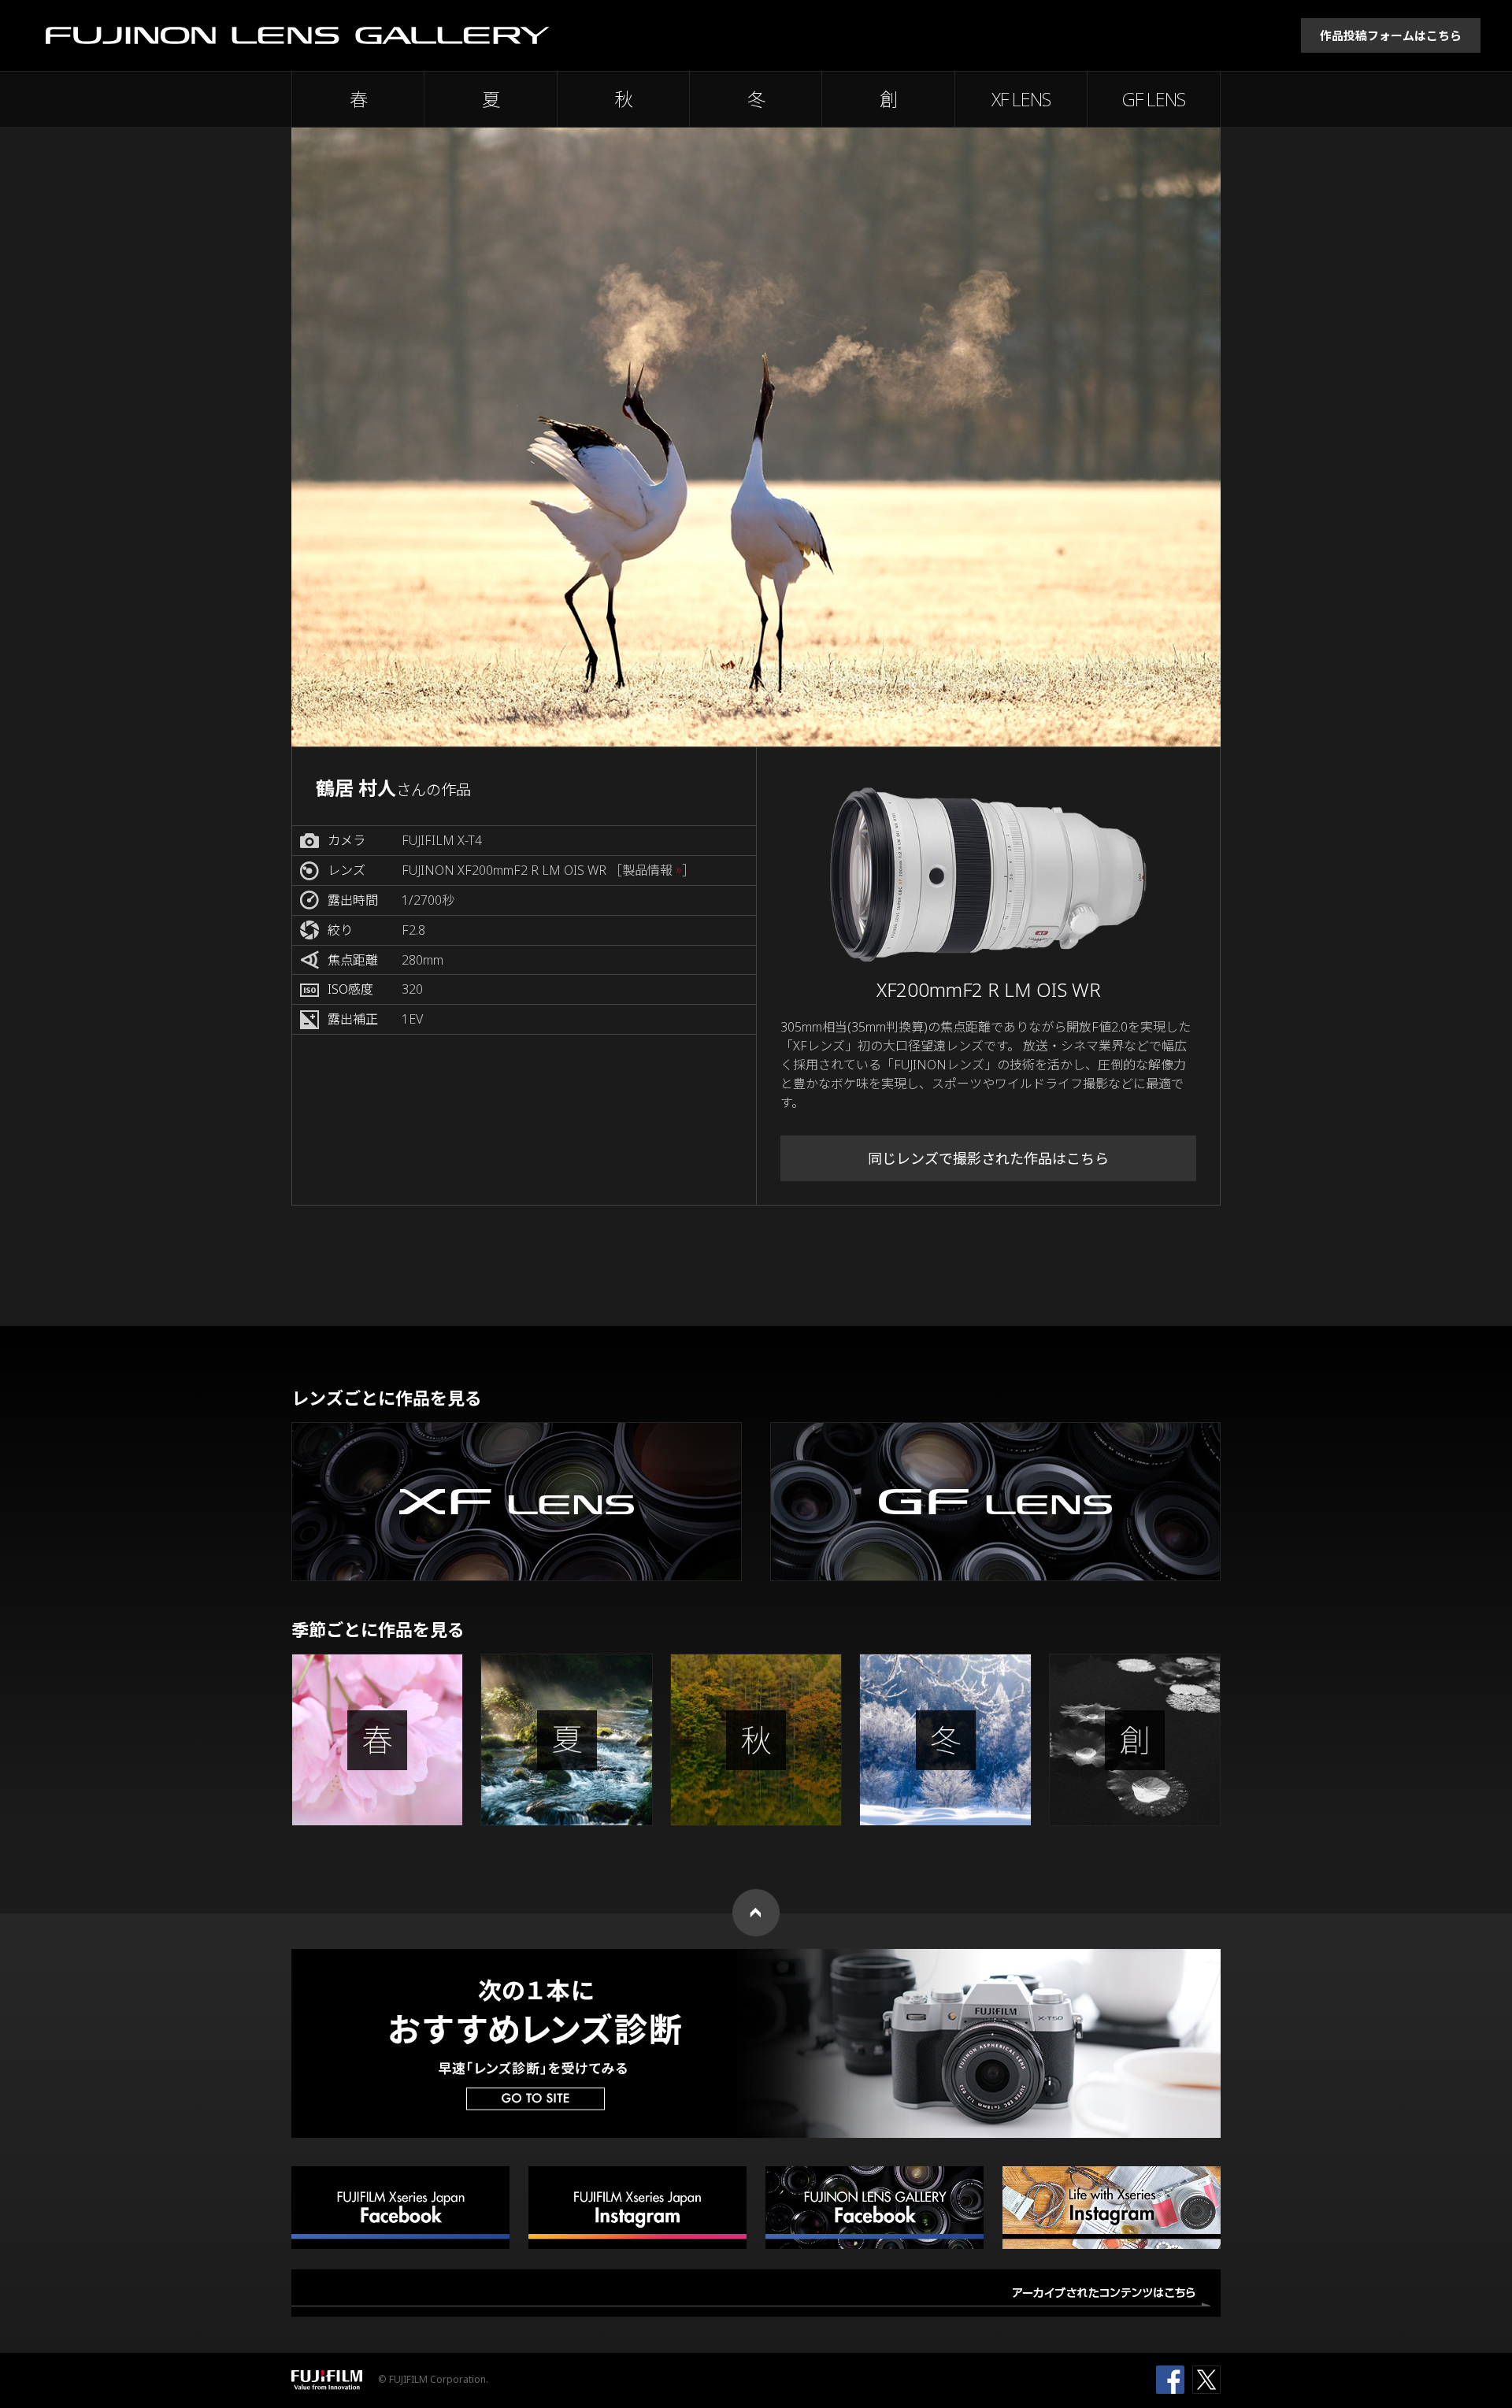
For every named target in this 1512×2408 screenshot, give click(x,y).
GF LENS (1154, 99)
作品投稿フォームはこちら (1391, 35)
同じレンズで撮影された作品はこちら (988, 1158)
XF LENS (1021, 99)
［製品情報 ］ (652, 871)
